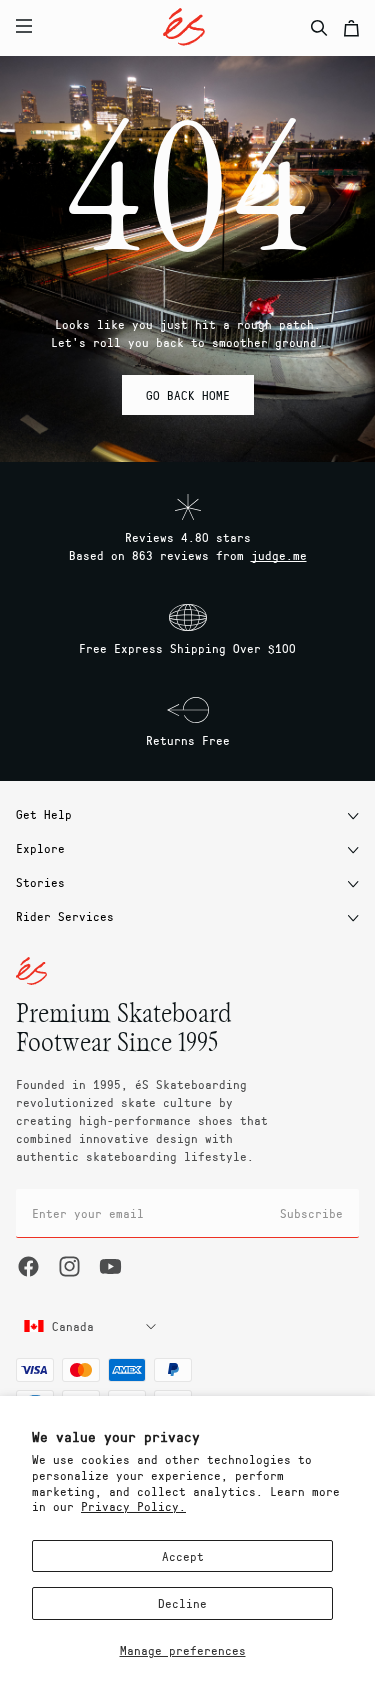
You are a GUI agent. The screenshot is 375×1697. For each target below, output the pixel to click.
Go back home (188, 395)
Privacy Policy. (133, 1506)
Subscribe (311, 1213)
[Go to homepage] (184, 27)
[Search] (319, 28)
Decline (182, 1603)
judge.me (279, 555)
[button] (143, 28)
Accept (183, 1556)
